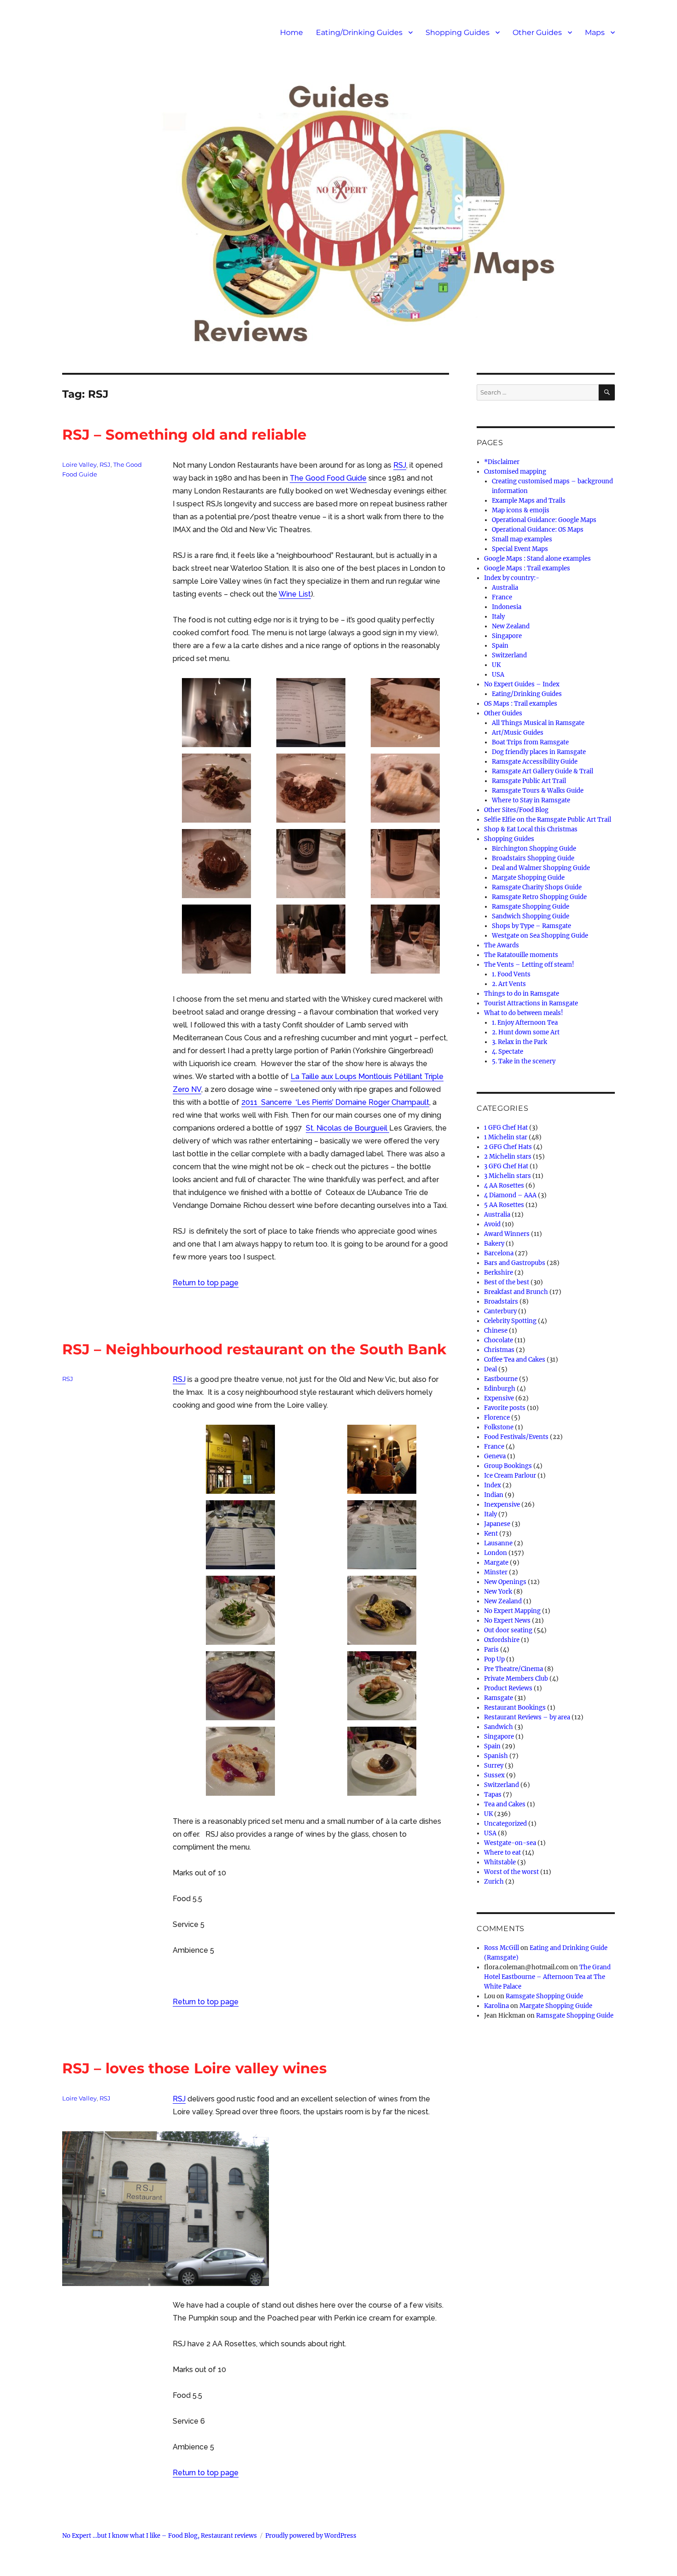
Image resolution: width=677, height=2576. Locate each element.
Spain (500, 646)
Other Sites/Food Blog (516, 810)
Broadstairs (501, 1302)
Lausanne (498, 1543)
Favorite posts (505, 1408)
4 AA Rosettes (504, 1186)
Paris (491, 1650)
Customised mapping (515, 472)
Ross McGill (502, 1948)
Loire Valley (79, 464)
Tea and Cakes (505, 1804)
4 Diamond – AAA (510, 1195)
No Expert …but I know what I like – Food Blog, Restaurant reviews (160, 2536)
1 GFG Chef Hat (506, 1128)
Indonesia (507, 607)
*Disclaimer (502, 462)
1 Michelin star (506, 1137)
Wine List (295, 594)
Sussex (494, 1775)
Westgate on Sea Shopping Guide (540, 936)
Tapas (493, 1795)
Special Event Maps (520, 549)
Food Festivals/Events (516, 1437)
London (496, 1553)
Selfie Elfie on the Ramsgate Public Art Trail (548, 820)
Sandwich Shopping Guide (531, 916)
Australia (505, 588)
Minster (496, 1572)
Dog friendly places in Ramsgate (539, 752)
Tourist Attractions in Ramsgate (531, 1003)
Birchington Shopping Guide (534, 849)
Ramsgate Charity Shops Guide (537, 887)
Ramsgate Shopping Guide (531, 907)
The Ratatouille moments (521, 955)
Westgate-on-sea (510, 1843)
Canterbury (500, 1311)
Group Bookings (508, 1466)
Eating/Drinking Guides (359, 32)
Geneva (495, 1456)
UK (496, 665)
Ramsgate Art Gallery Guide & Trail (543, 771)
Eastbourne (501, 1379)
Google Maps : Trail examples (527, 568)
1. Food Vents (511, 974)
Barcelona (499, 1253)
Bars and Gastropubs (515, 1263)
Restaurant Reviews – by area (527, 1717)
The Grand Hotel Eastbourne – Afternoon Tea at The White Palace (547, 1977)
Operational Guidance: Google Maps (544, 520)
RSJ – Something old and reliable (184, 435)
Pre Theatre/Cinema (514, 1669)
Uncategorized (505, 1824)
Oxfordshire (502, 1640)
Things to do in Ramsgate (522, 994)
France (502, 597)
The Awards (502, 945)
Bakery (494, 1244)
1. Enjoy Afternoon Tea (525, 1023)
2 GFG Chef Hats (508, 1147)
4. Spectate (508, 1052)
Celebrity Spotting (510, 1321)
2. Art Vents (509, 984)
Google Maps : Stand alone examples (537, 559)
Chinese (496, 1331)
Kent (491, 1534)
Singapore (507, 636)
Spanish (496, 1756)
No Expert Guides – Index (522, 684)
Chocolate (499, 1340)
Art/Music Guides (518, 733)
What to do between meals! (524, 1013)
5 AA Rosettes (504, 1205)
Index (493, 1485)
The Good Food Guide (328, 478)
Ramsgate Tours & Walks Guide (538, 791)
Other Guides (537, 32)
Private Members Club (516, 1679)
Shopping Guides (458, 32)
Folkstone (499, 1427)
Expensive (499, 1398)
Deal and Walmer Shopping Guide (541, 868)
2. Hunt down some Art (526, 1032)
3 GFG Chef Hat (506, 1166)
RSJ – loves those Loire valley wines (194, 2068)
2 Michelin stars (508, 1157)
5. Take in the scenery (524, 1061)
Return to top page (206, 1283)
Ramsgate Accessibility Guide (535, 762)
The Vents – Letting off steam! (529, 965)
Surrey (494, 1766)
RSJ (400, 465)
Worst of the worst (511, 1872)
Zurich (494, 1882)
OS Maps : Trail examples (521, 704)
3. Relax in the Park (519, 1042)
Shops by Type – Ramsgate (531, 926)
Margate (496, 1563)
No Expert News (507, 1621)
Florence (497, 1418)
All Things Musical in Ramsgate (538, 723)
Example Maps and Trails (529, 501)
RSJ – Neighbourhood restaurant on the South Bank (254, 1349)
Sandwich (499, 1727)
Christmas (499, 1350)
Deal (490, 1369)
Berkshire (499, 1273)
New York (498, 1592)
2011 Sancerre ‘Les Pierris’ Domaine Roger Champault (335, 1102)
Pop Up (494, 1659)
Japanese (497, 1524)
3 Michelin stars (508, 1176)
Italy (498, 617)
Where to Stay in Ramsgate (531, 800)
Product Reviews (508, 1688)
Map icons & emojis (521, 510)
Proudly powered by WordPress (311, 2536)
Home (292, 32)
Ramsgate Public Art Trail (529, 781)
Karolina (496, 2006)
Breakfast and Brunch (516, 1292)
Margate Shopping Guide (528, 878)
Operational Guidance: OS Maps (538, 530)
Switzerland (509, 655)
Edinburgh (500, 1389)
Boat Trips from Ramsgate (530, 742)
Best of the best (507, 1282)
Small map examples (522, 539)
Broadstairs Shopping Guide (533, 858)
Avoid (492, 1224)
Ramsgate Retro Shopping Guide (539, 897)
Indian (494, 1495)
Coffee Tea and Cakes (515, 1360)
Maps (595, 32)
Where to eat (502, 1853)
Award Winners (507, 1234)
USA (498, 675)
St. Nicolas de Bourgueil (347, 1128)
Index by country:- (512, 578)
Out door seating (508, 1630)
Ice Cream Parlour (510, 1476)
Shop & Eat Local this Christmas (531, 829)
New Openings (505, 1582)
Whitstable (500, 1862)
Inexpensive (502, 1505)
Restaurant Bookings (515, 1708)
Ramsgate (499, 1698)
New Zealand (511, 626)
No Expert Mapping (512, 1611)
